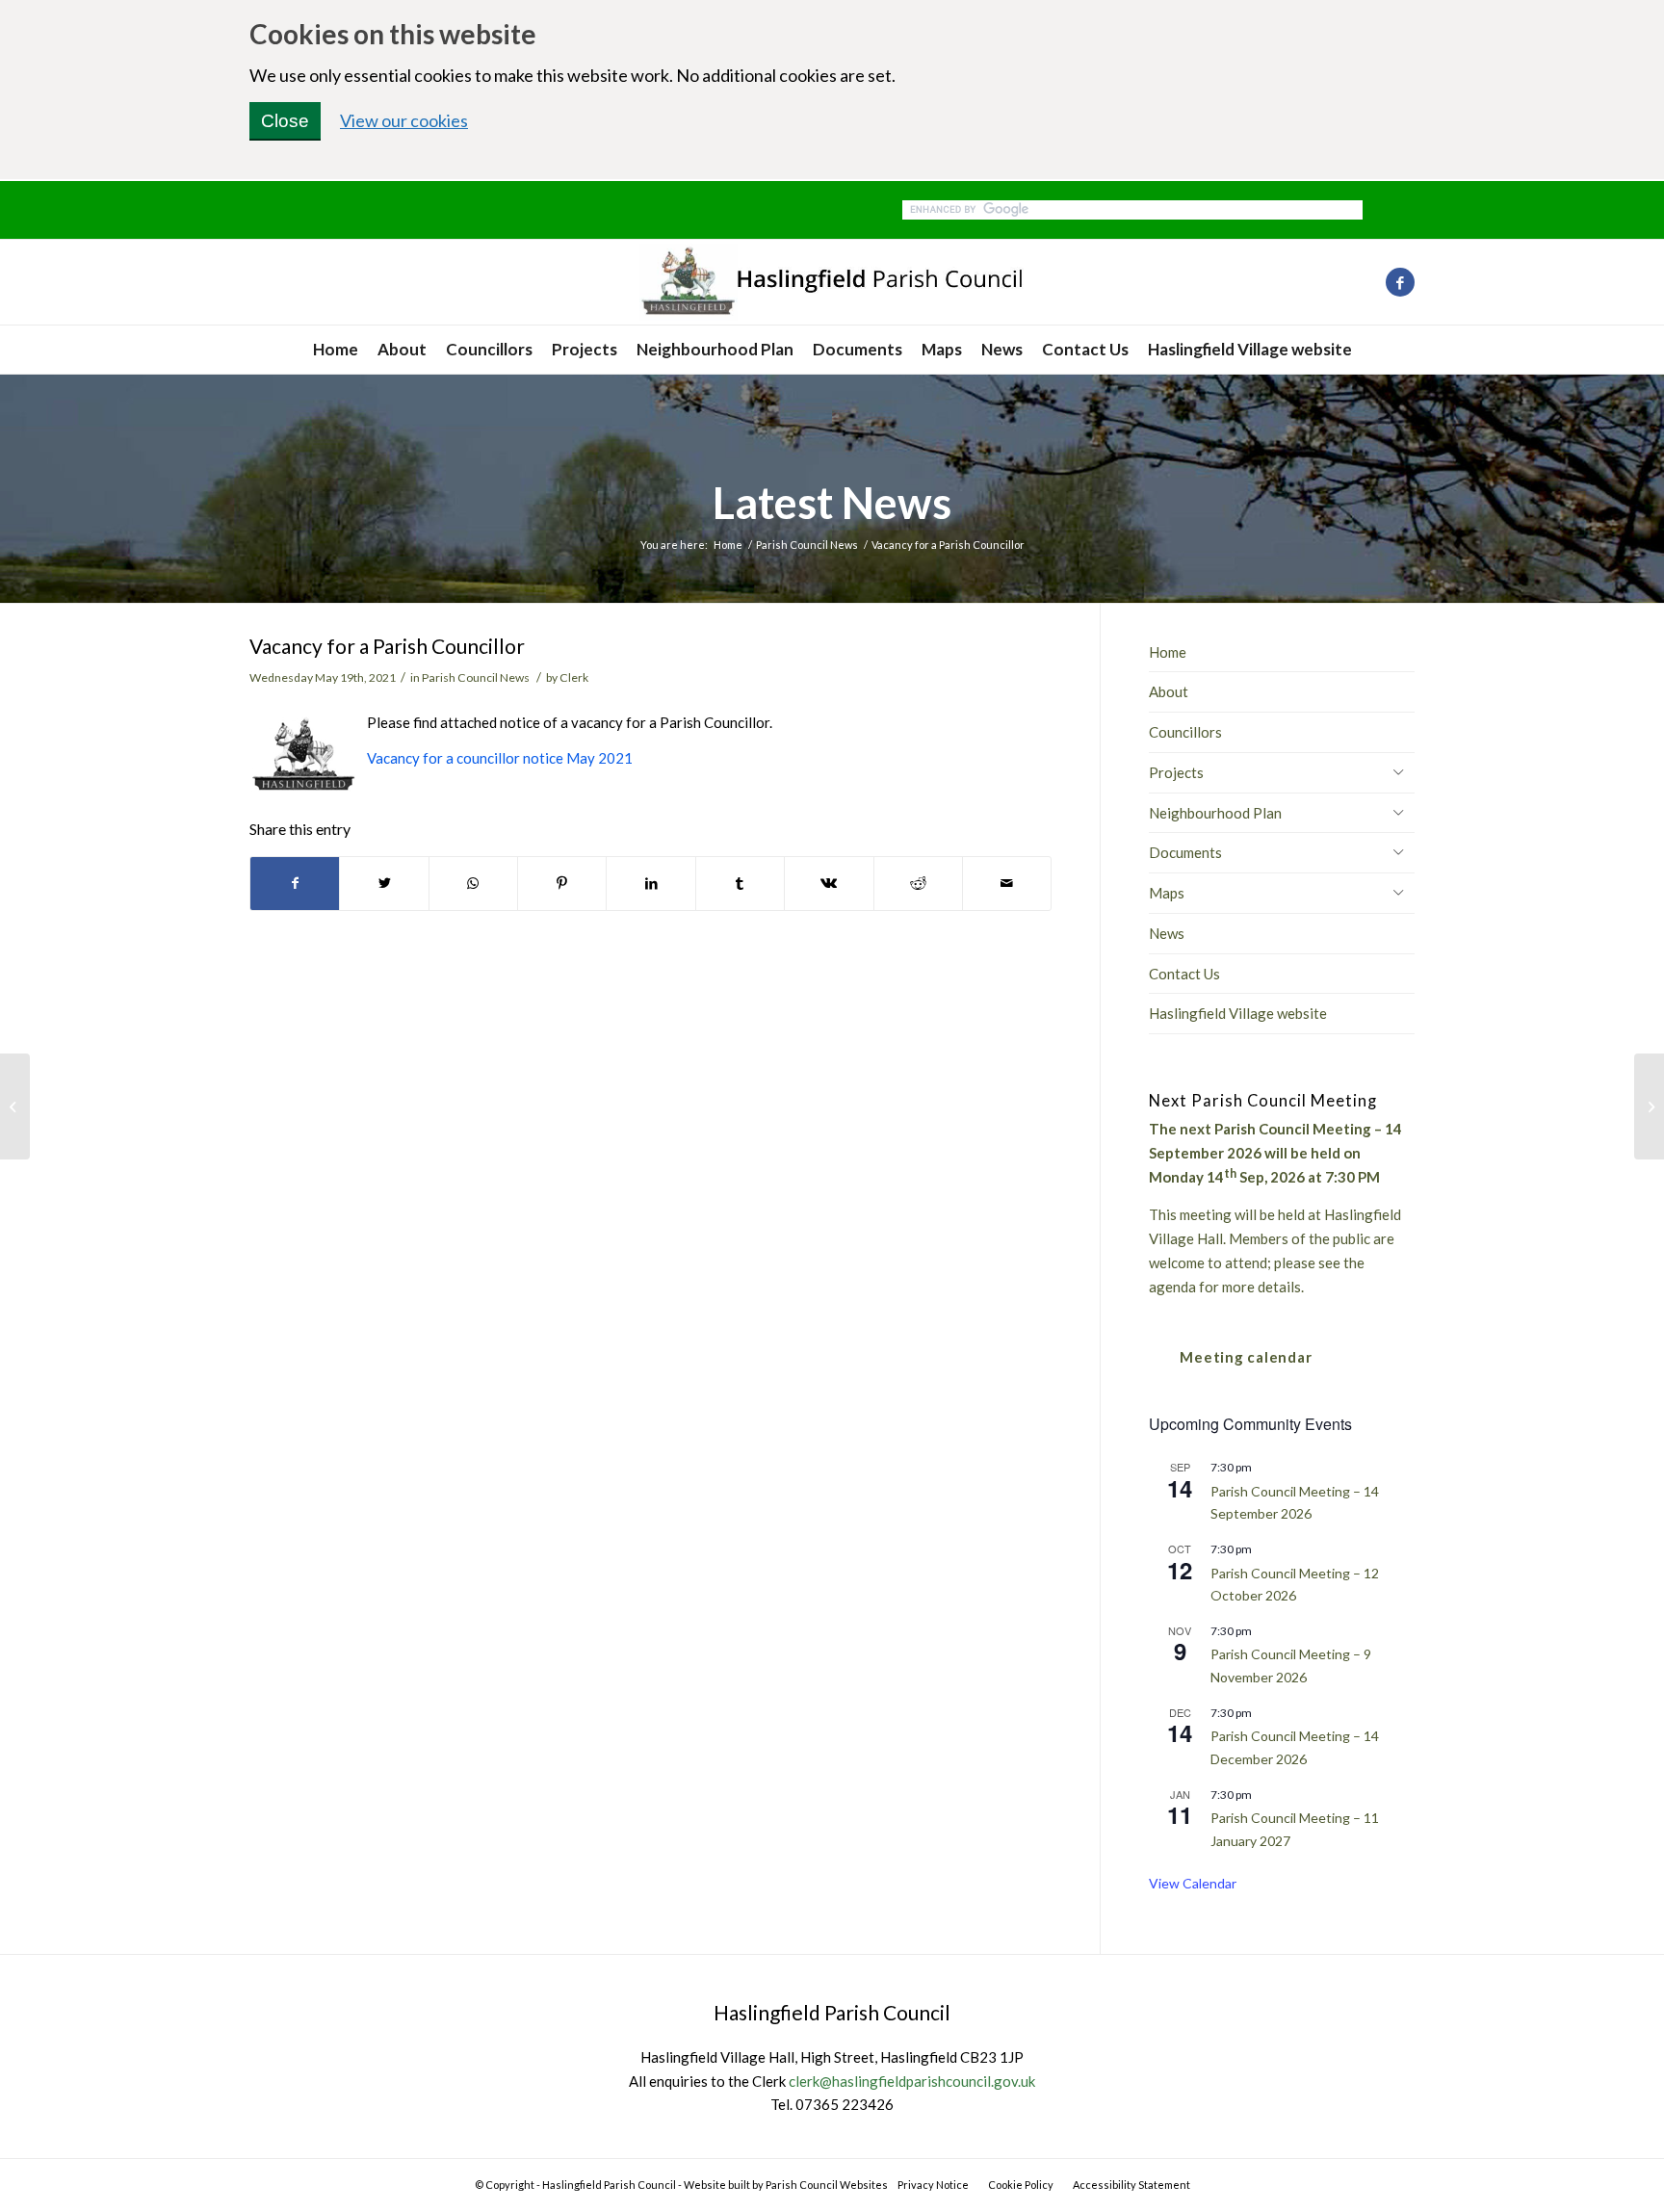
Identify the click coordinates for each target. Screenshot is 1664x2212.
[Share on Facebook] (295, 884)
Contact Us (1184, 974)
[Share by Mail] (1007, 884)
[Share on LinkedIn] (650, 884)
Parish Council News (476, 677)
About (1169, 691)
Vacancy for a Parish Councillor (387, 646)
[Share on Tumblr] (740, 884)
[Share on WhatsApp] (473, 884)
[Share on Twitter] (384, 884)
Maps (1167, 893)
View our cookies (404, 120)
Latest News (832, 503)
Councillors (1185, 732)
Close (285, 121)
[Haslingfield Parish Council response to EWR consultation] (15, 1106)
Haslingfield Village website (1238, 1013)
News (1167, 933)
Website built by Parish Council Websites (786, 2185)
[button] (1398, 771)
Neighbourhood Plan (1215, 813)
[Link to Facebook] (1400, 282)
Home (1168, 652)
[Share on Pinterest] (562, 884)
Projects (1176, 772)
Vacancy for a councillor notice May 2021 (500, 758)
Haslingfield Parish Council (609, 2185)
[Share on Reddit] (918, 884)
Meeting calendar (1246, 1357)
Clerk (574, 677)
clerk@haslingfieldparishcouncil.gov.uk (912, 2081)
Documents (1185, 852)
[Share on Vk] (829, 884)
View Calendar (1193, 1883)
